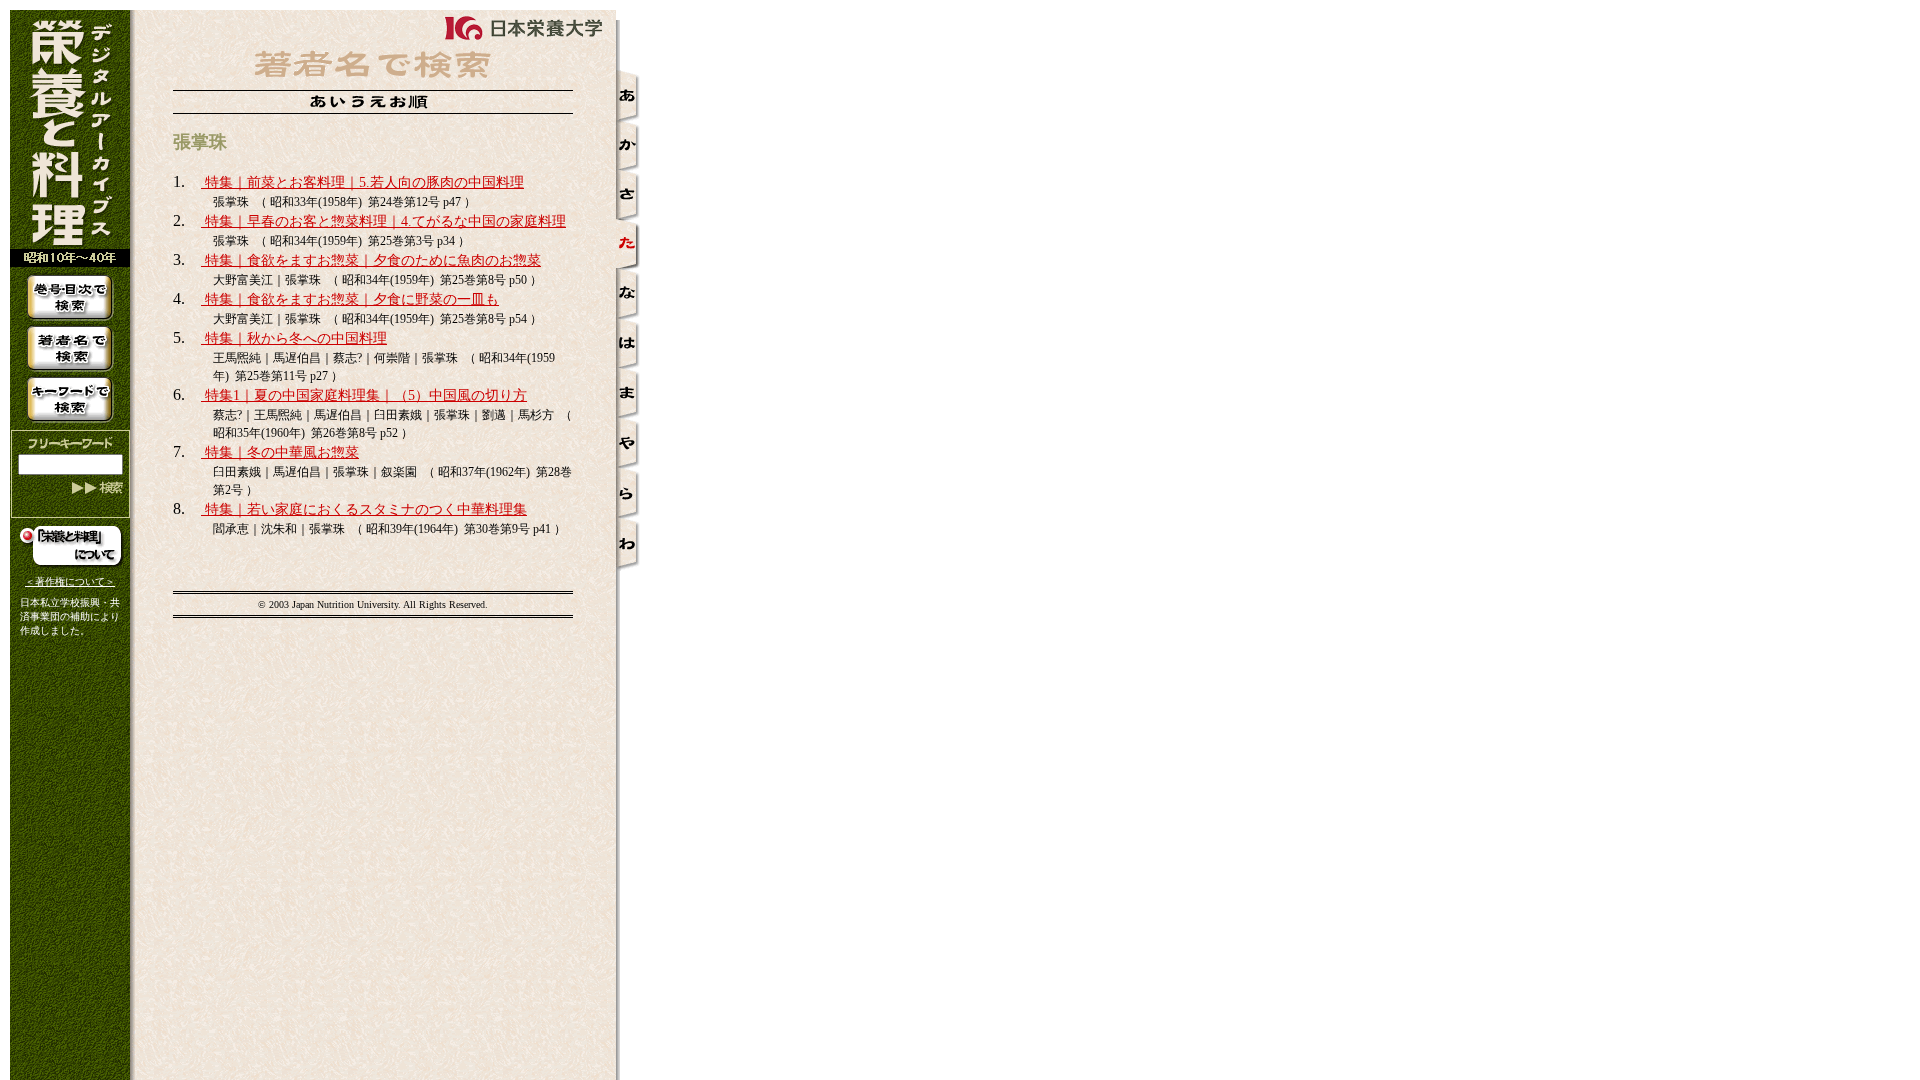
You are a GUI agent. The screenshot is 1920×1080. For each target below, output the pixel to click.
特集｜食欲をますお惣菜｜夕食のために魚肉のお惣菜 (371, 260)
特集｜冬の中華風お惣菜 (280, 452)
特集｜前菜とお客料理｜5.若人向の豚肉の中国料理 (362, 182)
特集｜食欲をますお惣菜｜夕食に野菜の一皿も (350, 299)
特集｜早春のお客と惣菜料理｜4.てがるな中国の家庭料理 (383, 221)
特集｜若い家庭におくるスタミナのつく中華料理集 (364, 509)
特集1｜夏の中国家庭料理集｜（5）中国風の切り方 (364, 395)
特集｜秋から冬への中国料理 (294, 338)
